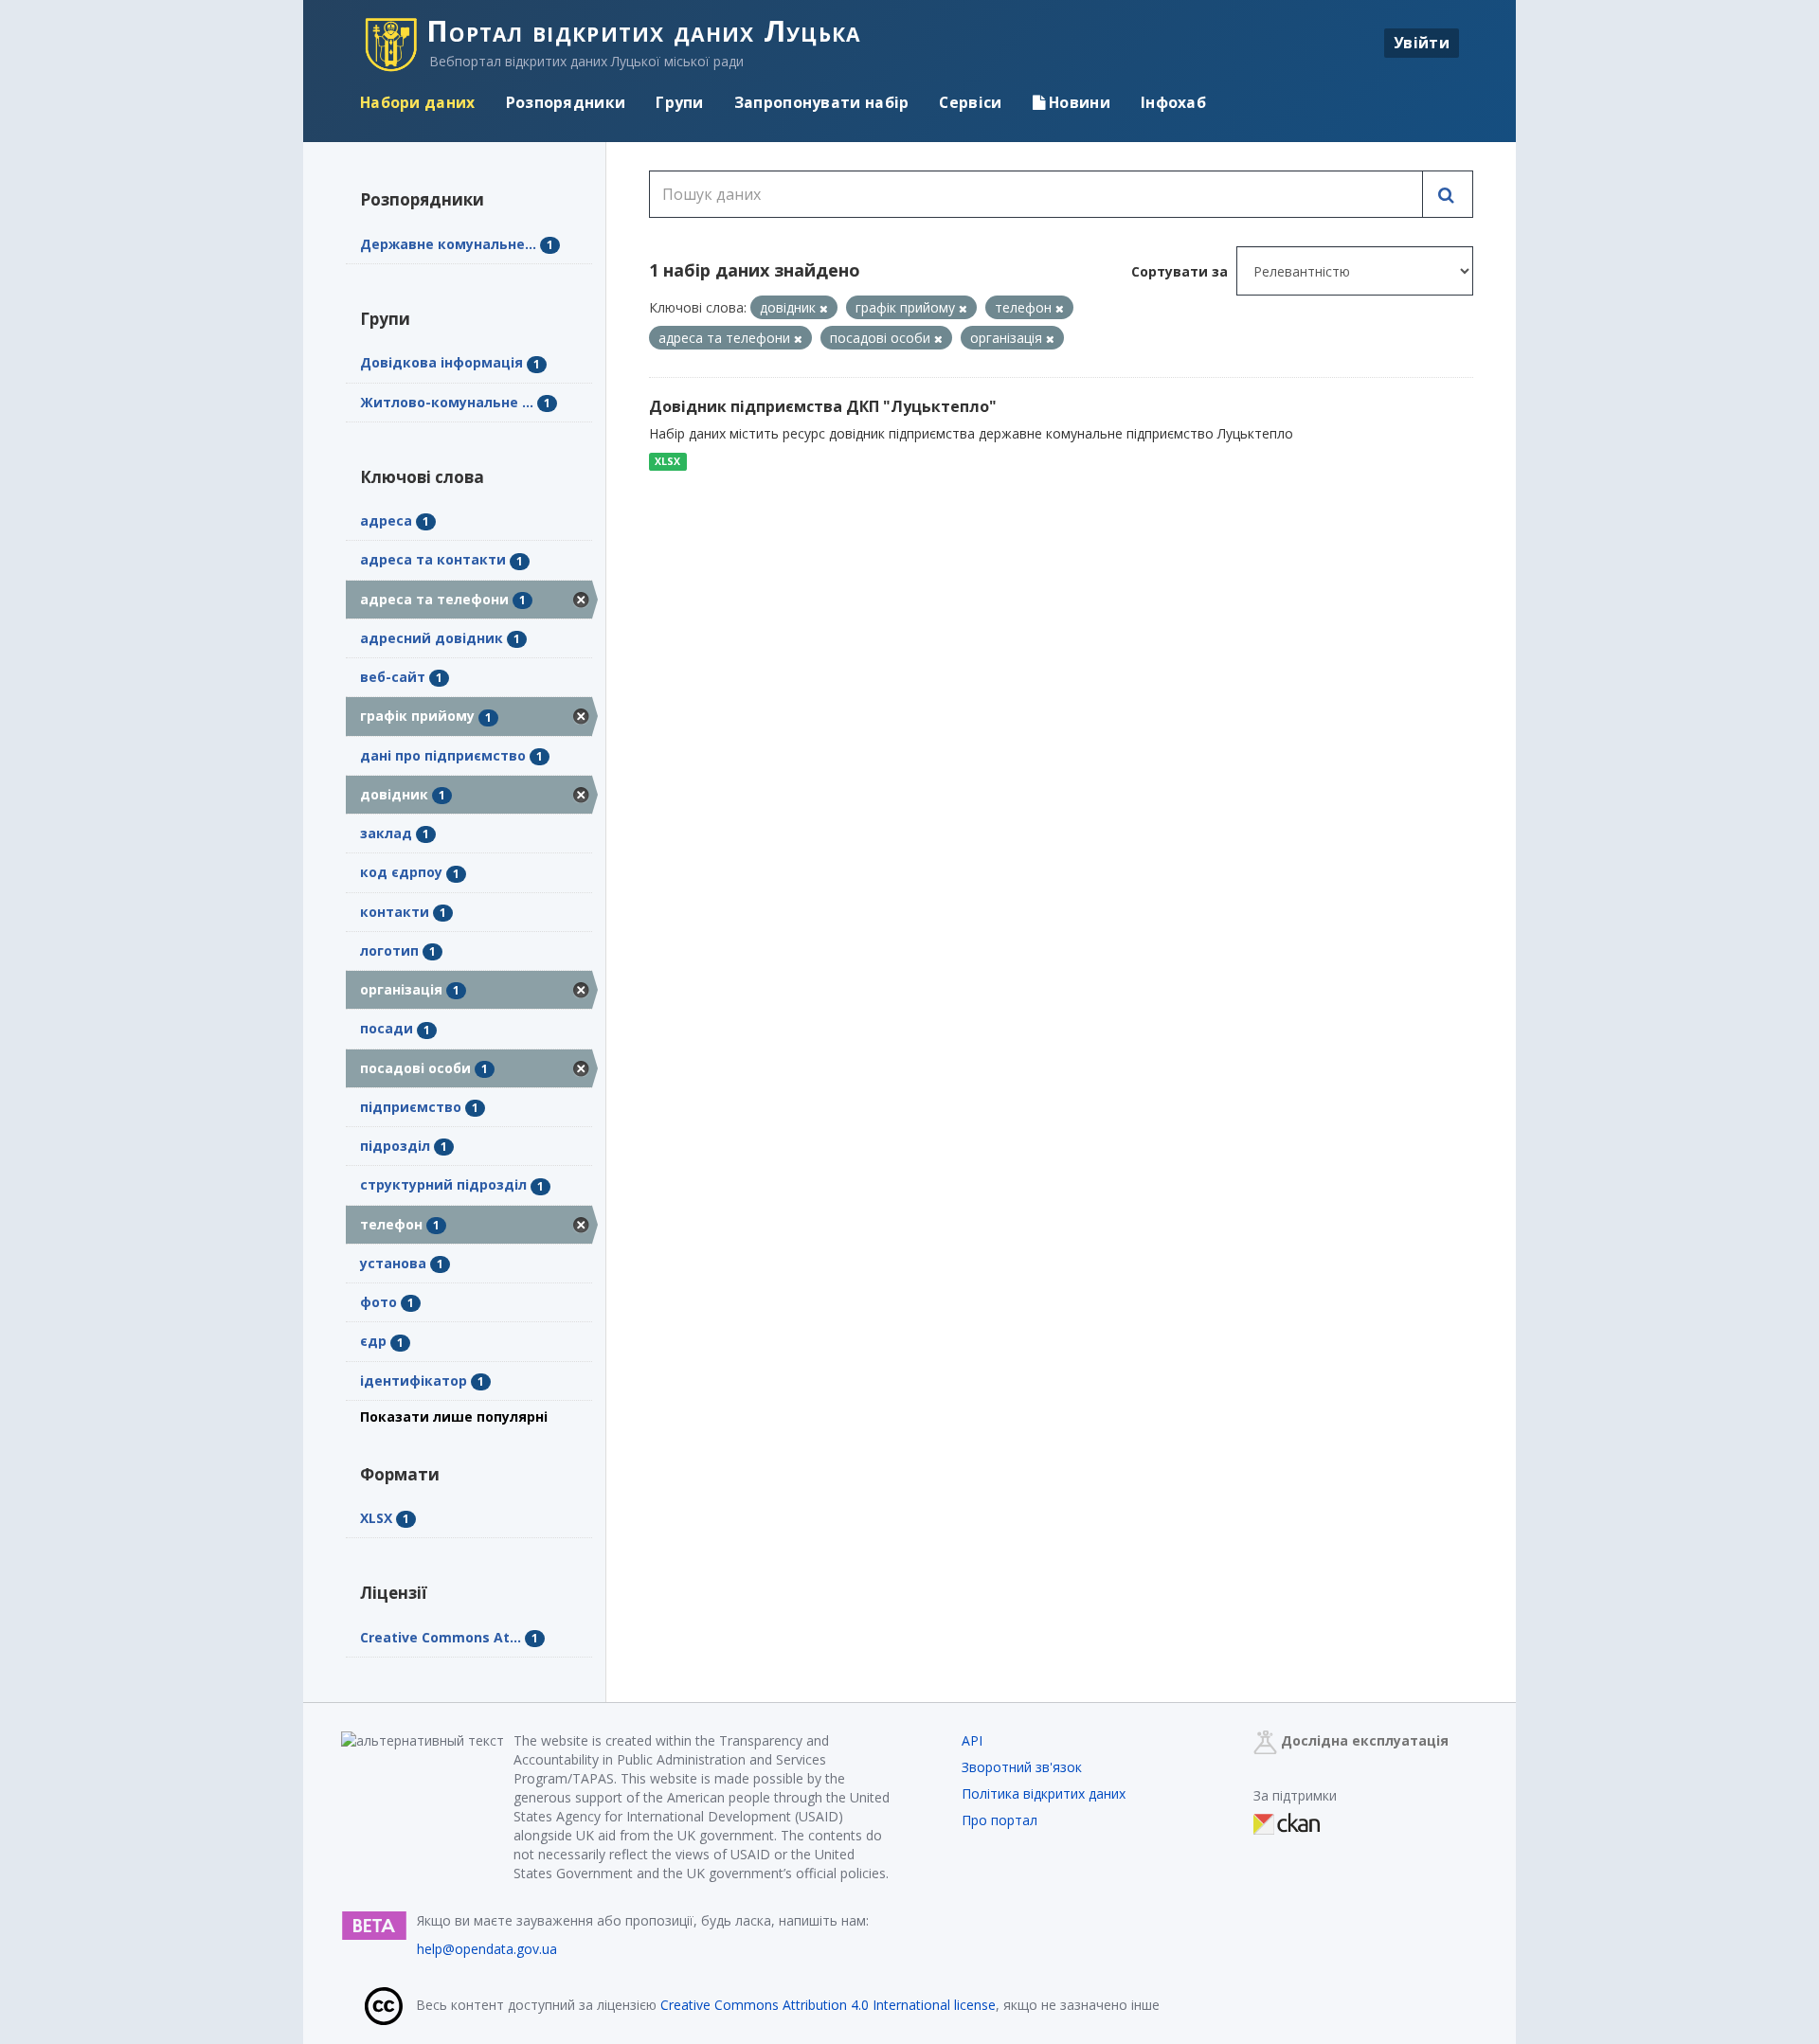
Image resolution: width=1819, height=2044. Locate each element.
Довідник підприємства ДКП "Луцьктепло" (823, 406)
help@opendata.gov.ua (487, 1949)
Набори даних (418, 102)
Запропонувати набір (822, 102)
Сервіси (970, 102)
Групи (680, 102)
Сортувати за (1180, 271)
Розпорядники (566, 102)
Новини (1078, 102)
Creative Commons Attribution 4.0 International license (828, 2005)
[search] (1448, 194)
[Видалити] (824, 308)
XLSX (667, 461)
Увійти (1422, 43)
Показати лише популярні (454, 1416)
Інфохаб (1173, 102)
